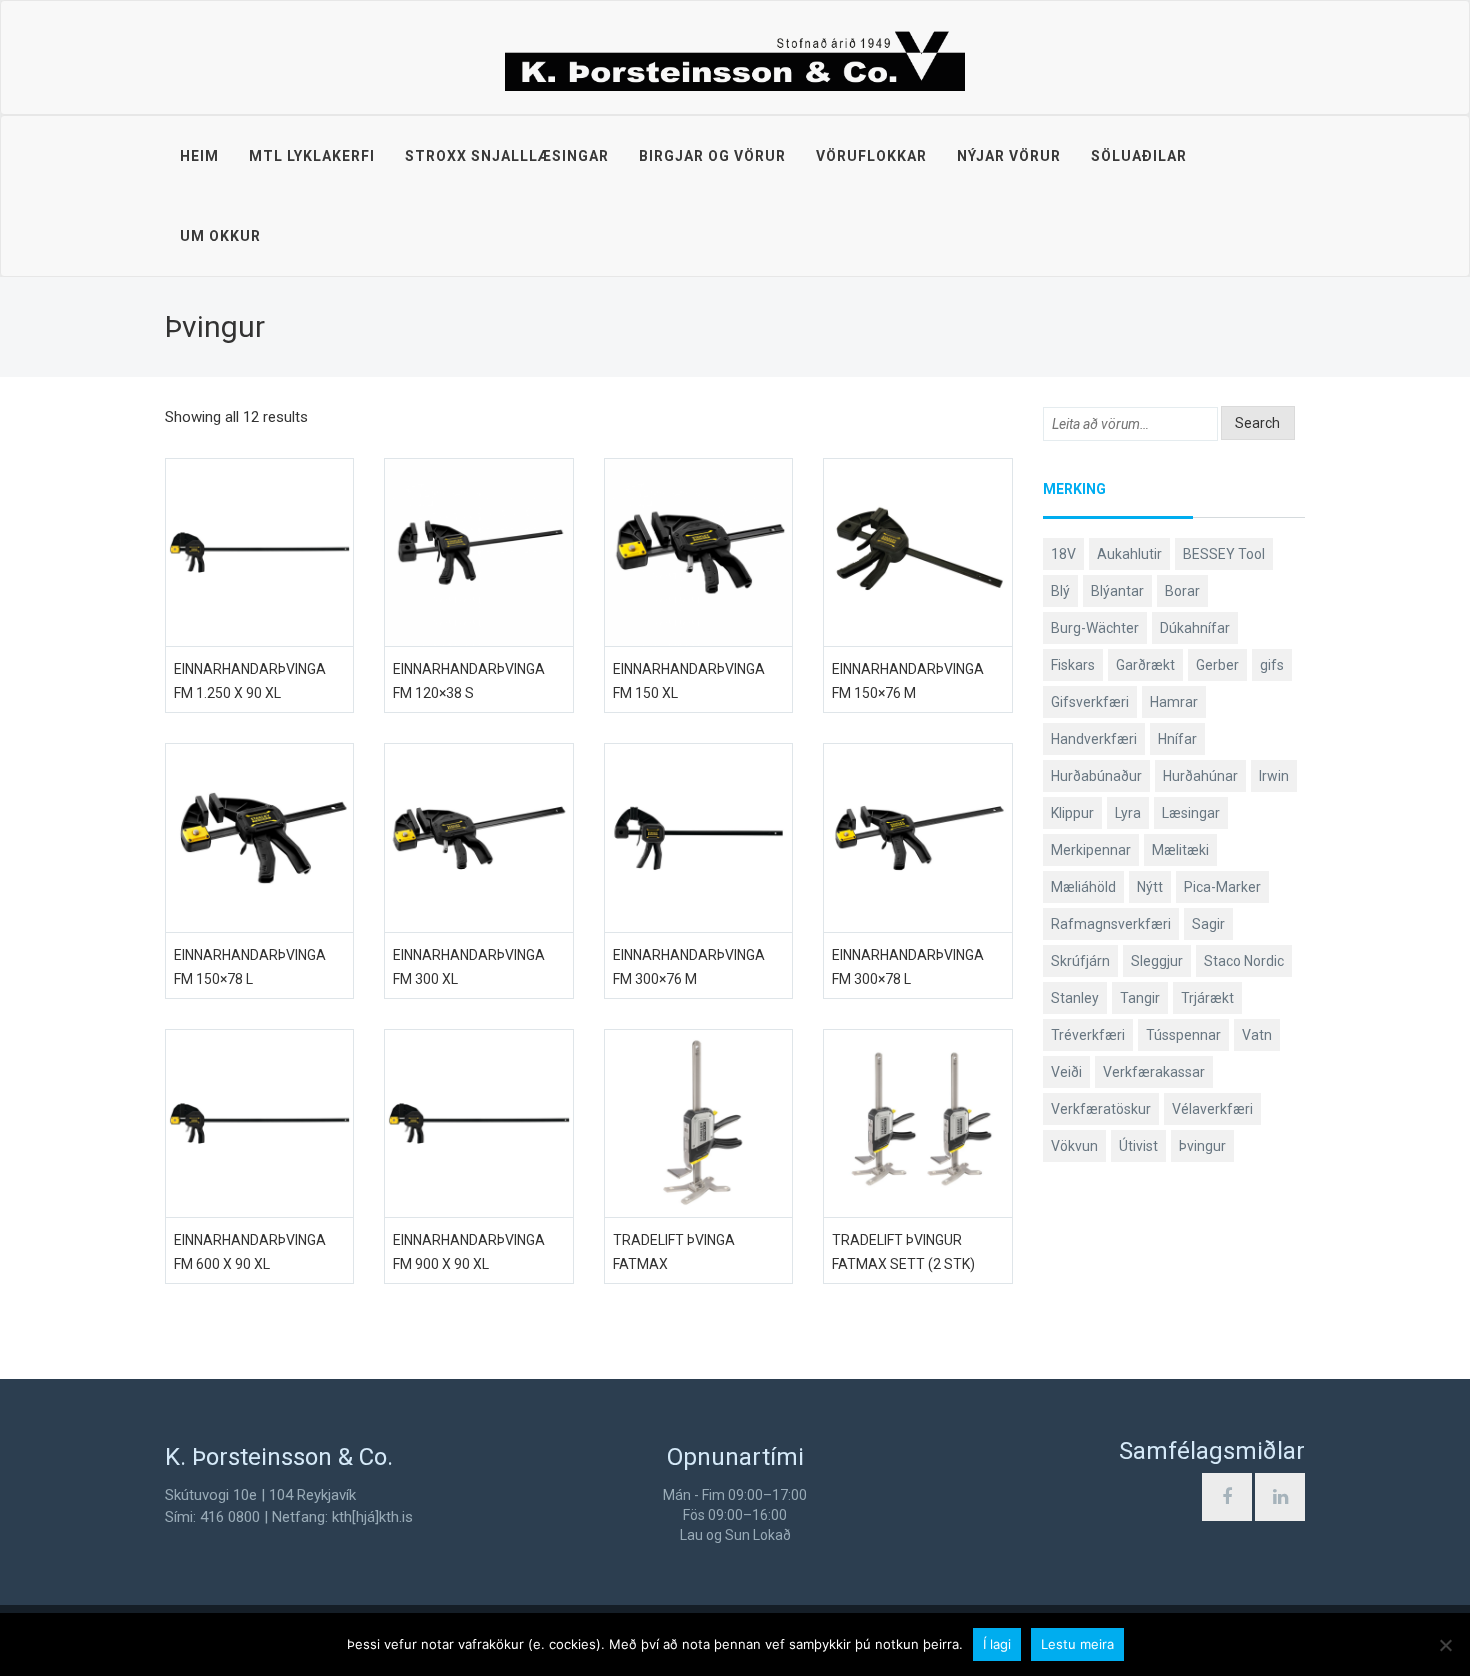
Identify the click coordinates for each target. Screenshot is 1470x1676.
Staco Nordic (1244, 961)
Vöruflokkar (871, 156)
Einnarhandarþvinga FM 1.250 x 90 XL (250, 681)
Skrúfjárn (1080, 961)
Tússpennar (1183, 1035)
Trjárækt (1207, 998)
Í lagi (997, 1644)
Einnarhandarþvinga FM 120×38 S (469, 681)
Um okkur (220, 236)
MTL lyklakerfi (312, 156)
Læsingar (1191, 813)
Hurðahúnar (1200, 776)
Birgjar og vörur (712, 156)
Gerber (1217, 665)
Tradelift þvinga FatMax (674, 1252)
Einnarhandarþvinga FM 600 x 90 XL (250, 1252)
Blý (1060, 591)
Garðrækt (1145, 665)
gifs (1272, 665)
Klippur (1072, 813)
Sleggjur (1157, 961)
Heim (199, 156)
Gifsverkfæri (1090, 702)
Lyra (1128, 813)
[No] (1445, 1645)
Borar (1182, 591)
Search (1257, 423)
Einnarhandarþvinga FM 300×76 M (689, 967)
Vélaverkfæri (1212, 1109)
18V (1063, 554)
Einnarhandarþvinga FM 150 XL (689, 681)
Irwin (1274, 776)
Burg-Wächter (1095, 628)
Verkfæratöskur (1101, 1109)
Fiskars (1073, 665)
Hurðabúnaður (1096, 776)
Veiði (1066, 1072)
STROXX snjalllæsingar (507, 156)
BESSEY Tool (1224, 554)
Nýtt (1150, 887)
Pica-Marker (1222, 887)
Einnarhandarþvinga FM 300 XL (469, 967)
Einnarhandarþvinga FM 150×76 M (908, 681)
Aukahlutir (1129, 554)
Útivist (1138, 1146)
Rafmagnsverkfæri (1111, 924)
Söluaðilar (1139, 156)
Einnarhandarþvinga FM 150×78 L (250, 967)
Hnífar (1177, 739)
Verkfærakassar (1154, 1072)
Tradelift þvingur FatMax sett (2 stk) (903, 1252)
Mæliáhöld (1083, 887)
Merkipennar (1091, 850)
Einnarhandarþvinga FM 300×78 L (908, 967)
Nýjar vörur (1009, 156)
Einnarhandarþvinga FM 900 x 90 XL (469, 1252)
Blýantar (1117, 591)
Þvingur (1202, 1146)
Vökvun (1074, 1146)
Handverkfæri (1094, 739)
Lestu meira (1077, 1644)
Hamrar (1174, 702)
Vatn (1257, 1035)
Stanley (1075, 998)
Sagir (1208, 924)
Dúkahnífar (1195, 628)
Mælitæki (1180, 850)
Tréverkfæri (1088, 1035)
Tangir (1140, 998)
